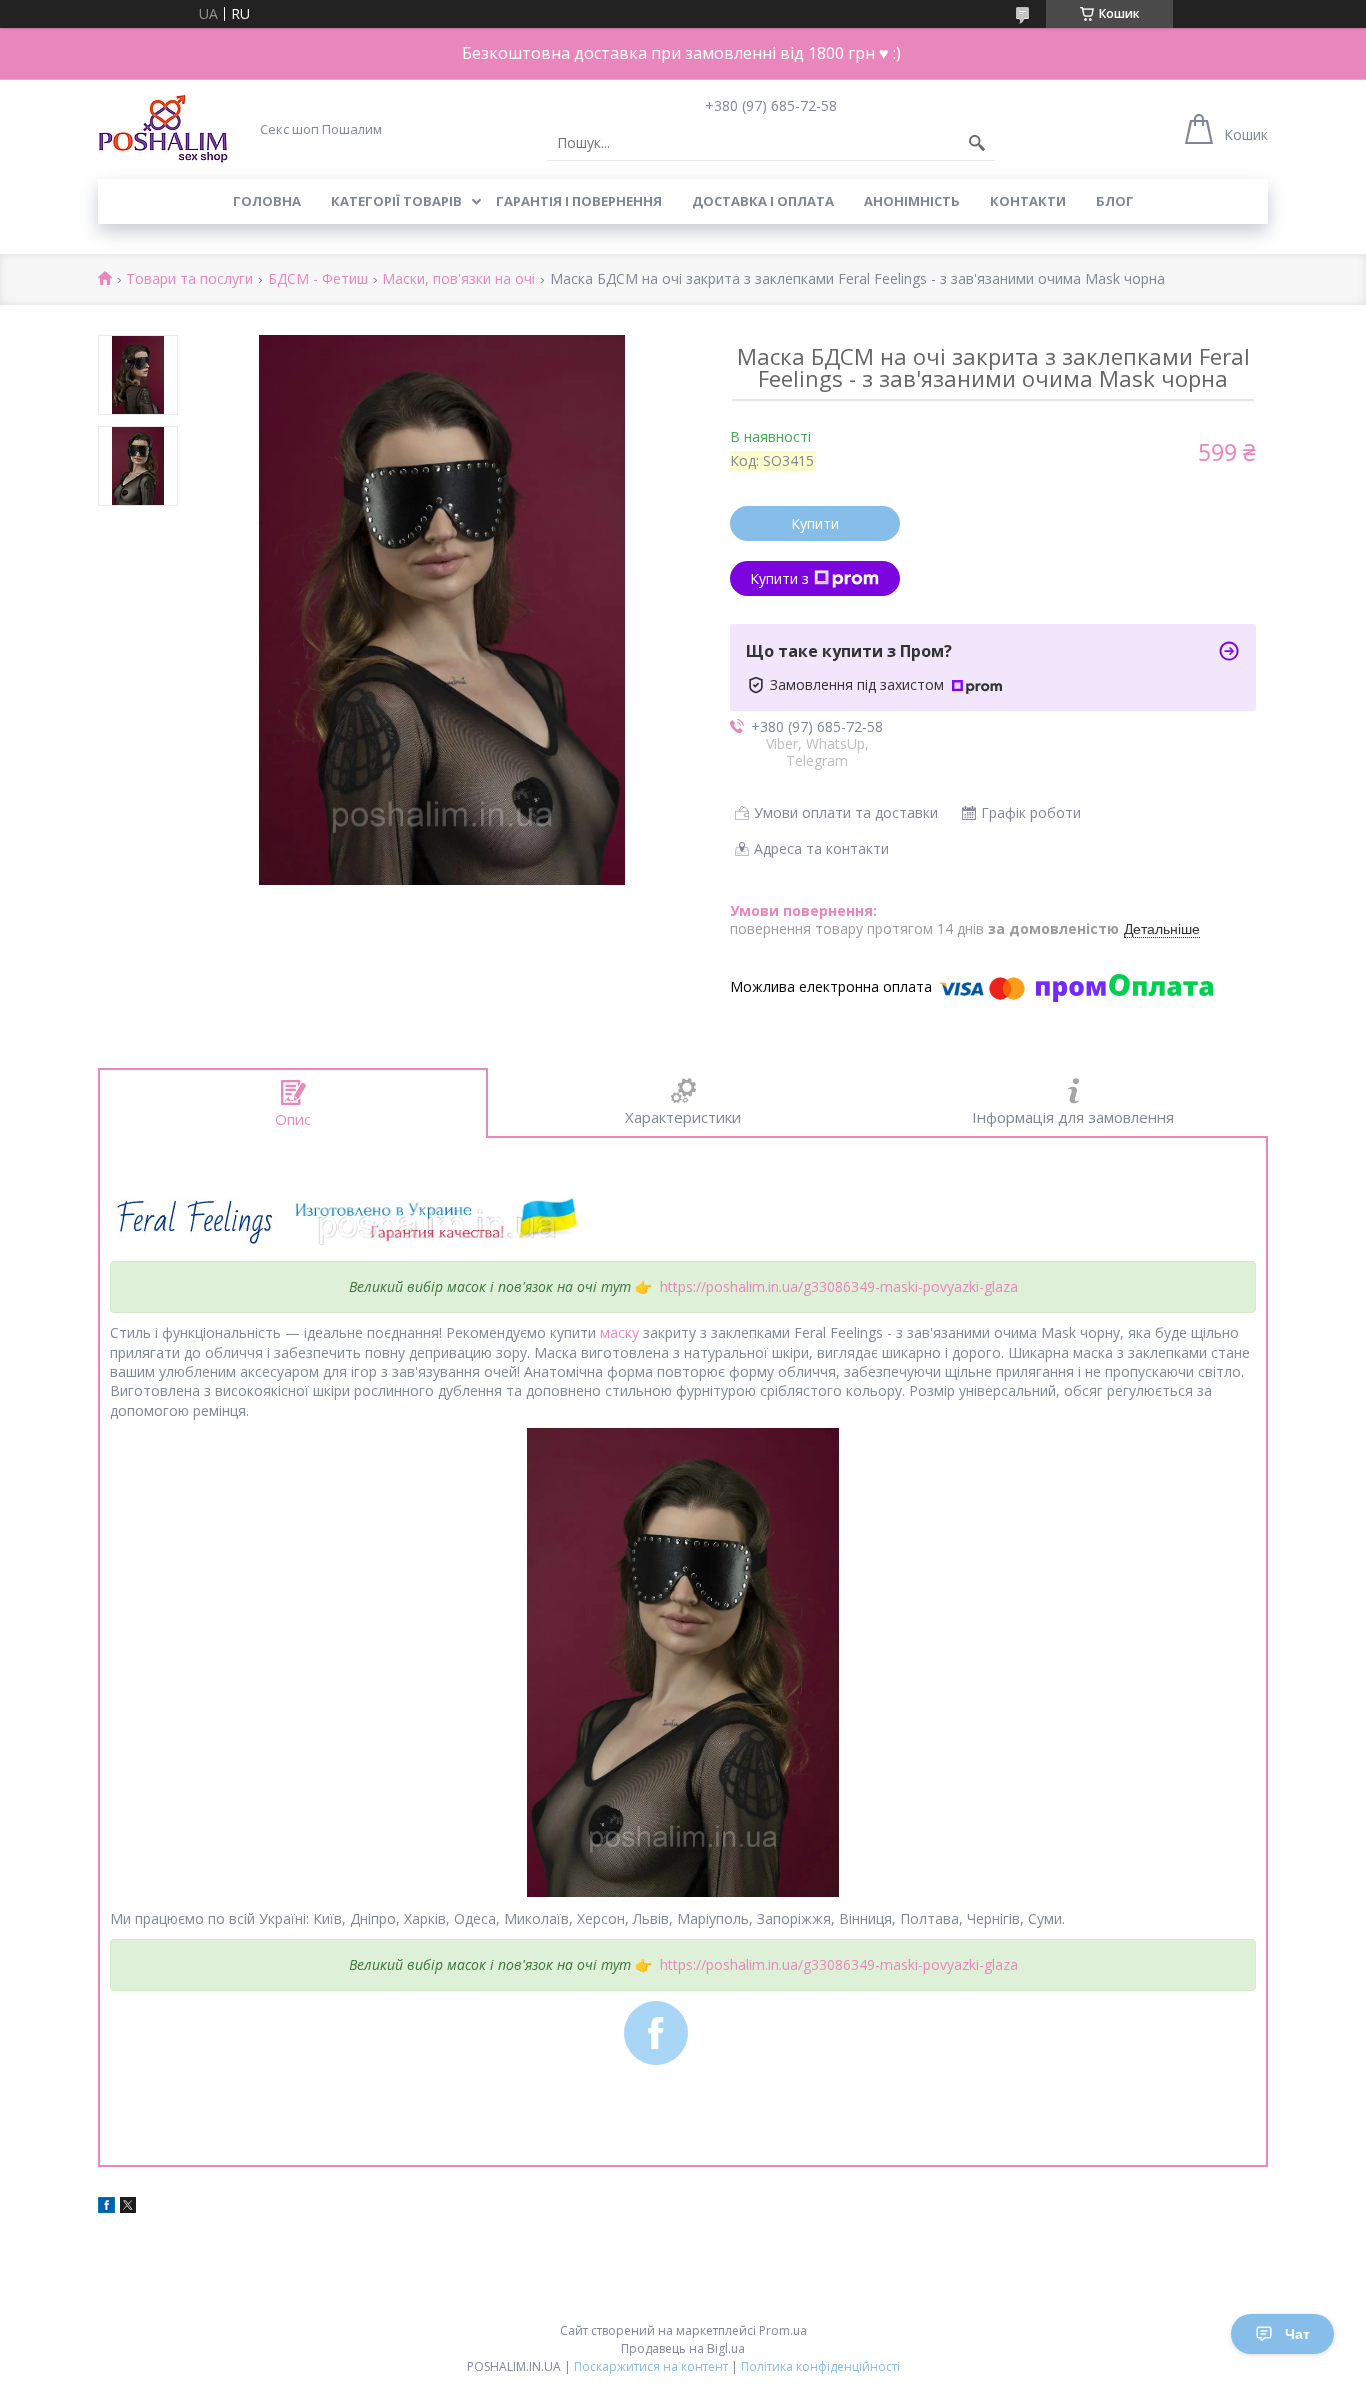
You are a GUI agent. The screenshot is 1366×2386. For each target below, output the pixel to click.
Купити (815, 523)
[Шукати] (977, 143)
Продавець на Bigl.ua (683, 2348)
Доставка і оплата (763, 201)
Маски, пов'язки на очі (458, 279)
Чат (1297, 2334)
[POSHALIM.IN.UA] (163, 128)
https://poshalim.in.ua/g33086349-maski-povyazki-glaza (839, 1286)
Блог (1115, 201)
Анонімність (912, 201)
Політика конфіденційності (820, 2366)
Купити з (779, 578)
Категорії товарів (396, 201)
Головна (267, 201)
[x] (128, 2207)
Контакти (1028, 201)
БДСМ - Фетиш (318, 279)
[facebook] (106, 2207)
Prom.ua (783, 2330)
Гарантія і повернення (579, 201)
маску (619, 1332)
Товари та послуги (189, 279)
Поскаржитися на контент (651, 2366)
